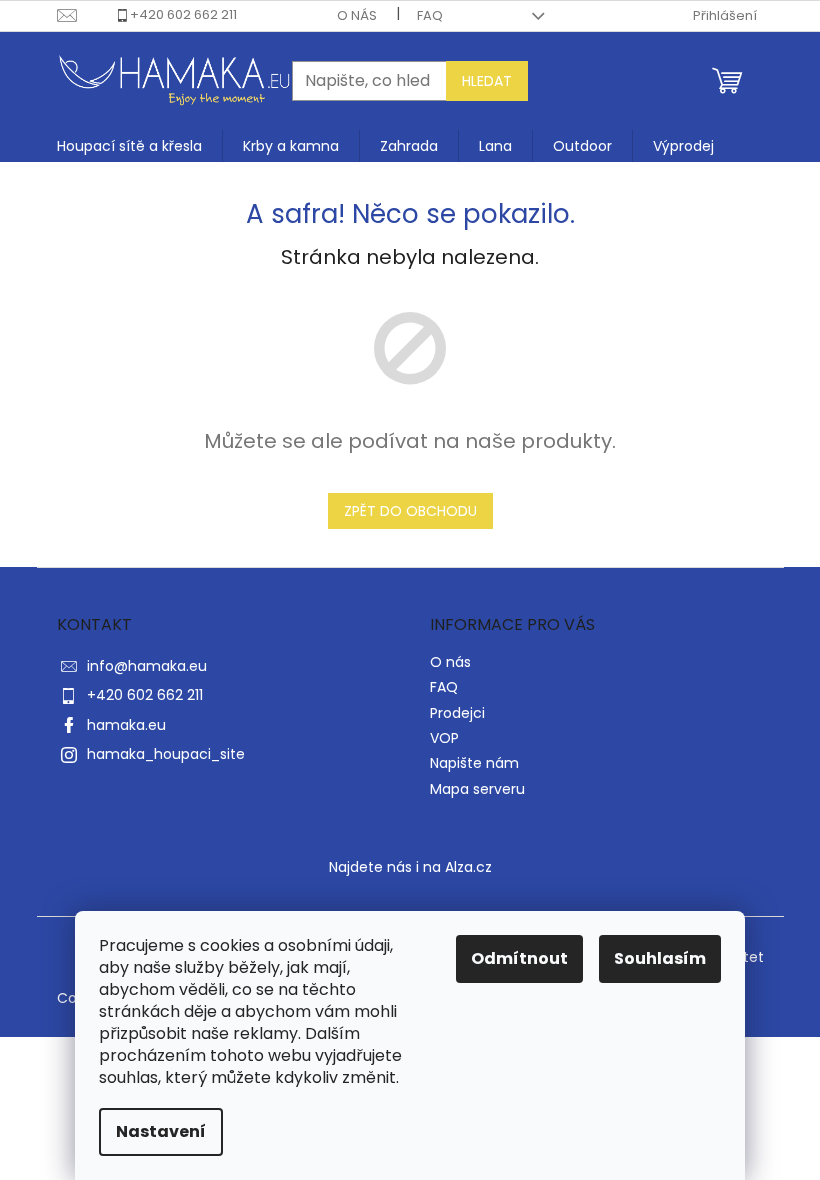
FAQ (430, 15)
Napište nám (474, 763)
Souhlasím (660, 958)
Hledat (487, 81)
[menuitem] (129, 146)
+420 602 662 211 (183, 14)
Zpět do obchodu (410, 511)
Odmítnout (519, 958)
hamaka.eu (126, 725)
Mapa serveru (477, 789)
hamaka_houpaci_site (166, 754)
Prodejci (457, 713)
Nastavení (161, 1131)
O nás (357, 15)
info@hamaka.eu (147, 666)
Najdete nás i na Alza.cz (410, 867)
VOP (444, 738)
